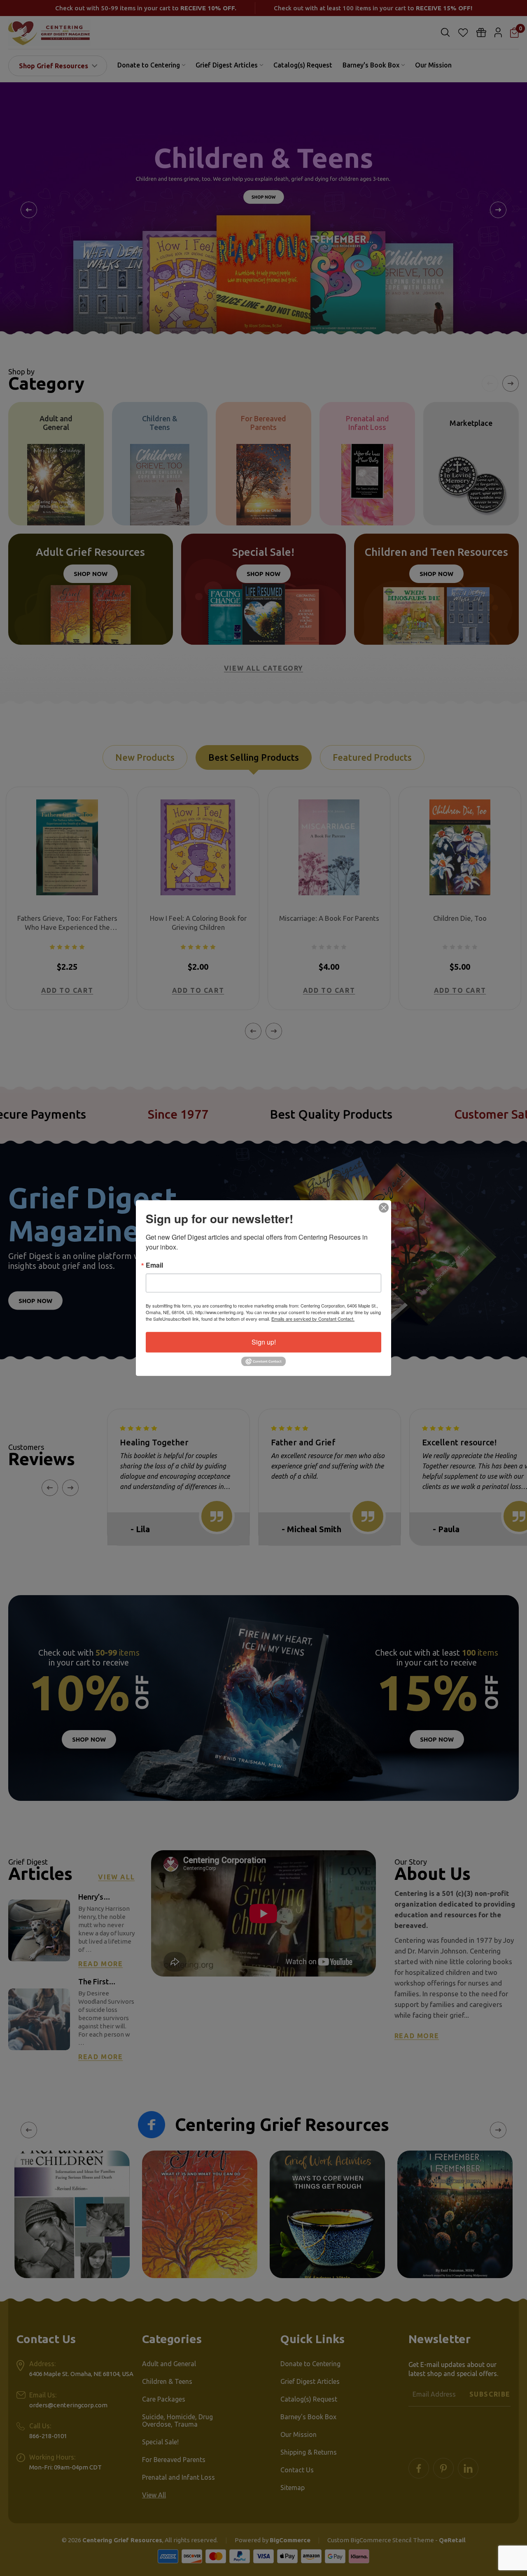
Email (154, 1265)
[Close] (384, 1208)
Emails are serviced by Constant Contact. (313, 1319)
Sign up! (264, 1342)
